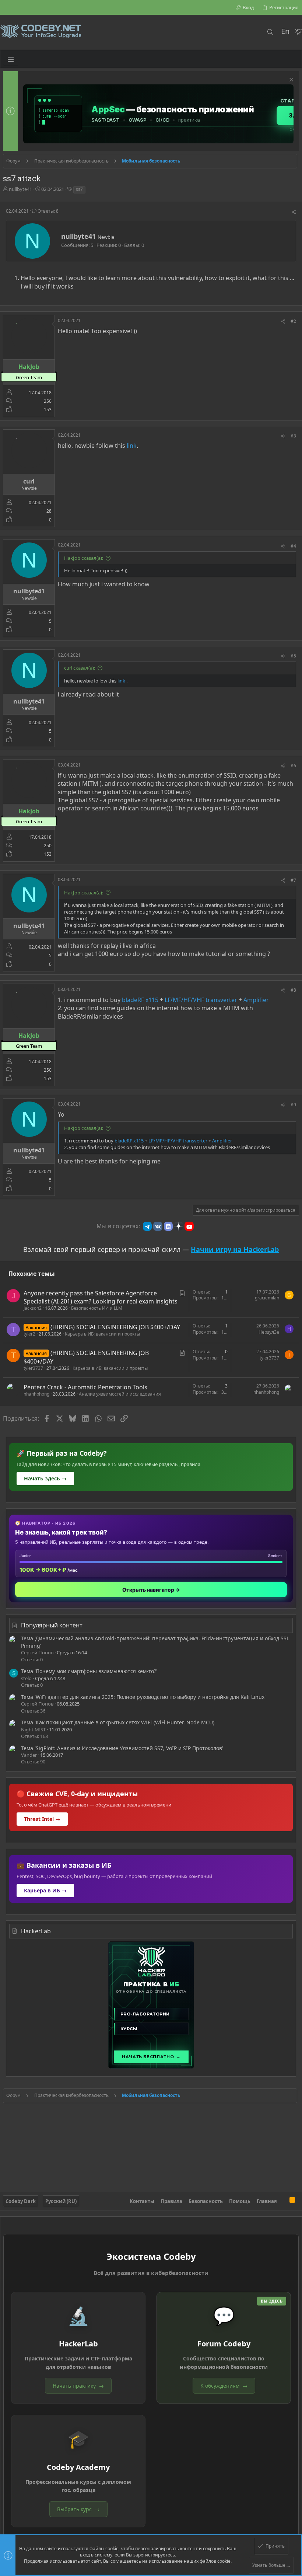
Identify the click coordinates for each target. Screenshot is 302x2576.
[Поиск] (270, 32)
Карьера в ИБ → (45, 1890)
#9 (293, 1105)
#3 (293, 436)
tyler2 (29, 1334)
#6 (293, 766)
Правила (171, 2201)
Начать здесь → (45, 1478)
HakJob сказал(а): (84, 558)
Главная (267, 2201)
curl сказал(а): (80, 668)
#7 (293, 880)
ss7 (79, 189)
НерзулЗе (269, 1332)
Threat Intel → (42, 1819)
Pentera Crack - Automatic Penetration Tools (85, 1387)
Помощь (240, 2201)
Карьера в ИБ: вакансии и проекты (102, 1334)
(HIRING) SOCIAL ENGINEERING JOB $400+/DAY (115, 1327)
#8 (293, 990)
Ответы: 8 (48, 211)
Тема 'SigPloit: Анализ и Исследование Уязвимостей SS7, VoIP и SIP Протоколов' (122, 1748)
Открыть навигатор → (151, 1590)
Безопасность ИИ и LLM (97, 1308)
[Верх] (283, 2201)
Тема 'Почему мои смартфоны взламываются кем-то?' (89, 1671)
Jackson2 (33, 1308)
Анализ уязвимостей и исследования (120, 1394)
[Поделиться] (294, 212)
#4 (293, 546)
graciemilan (267, 1298)
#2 (293, 321)
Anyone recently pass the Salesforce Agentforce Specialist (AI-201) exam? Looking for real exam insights (101, 1297)
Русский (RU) (61, 2201)
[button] (11, 59)
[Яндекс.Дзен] (179, 1226)
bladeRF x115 (140, 1000)
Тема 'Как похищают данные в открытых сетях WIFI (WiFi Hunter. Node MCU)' (118, 1722)
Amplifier (256, 1000)
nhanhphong (36, 1394)
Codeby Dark (21, 2201)
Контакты (142, 2201)
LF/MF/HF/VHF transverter (201, 1000)
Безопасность (206, 2201)
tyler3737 (33, 1368)
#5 (293, 656)
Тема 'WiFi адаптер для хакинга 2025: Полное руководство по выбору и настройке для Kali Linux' (143, 1697)
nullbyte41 (20, 189)
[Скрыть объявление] (290, 81)
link (132, 446)
